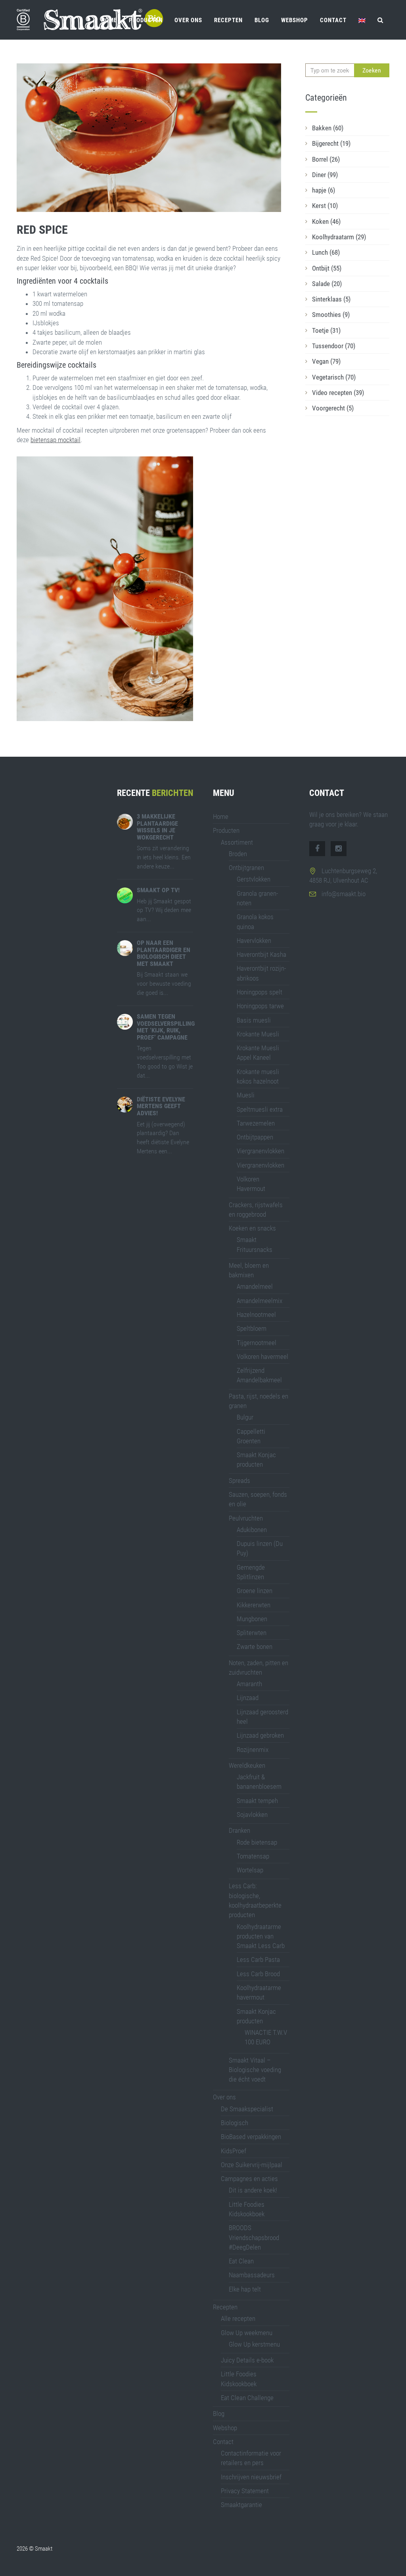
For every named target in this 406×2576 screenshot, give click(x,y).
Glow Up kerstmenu (254, 2344)
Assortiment (237, 842)
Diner (325, 175)
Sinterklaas (331, 299)
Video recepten (338, 393)
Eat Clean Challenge (247, 2398)
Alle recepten (238, 2318)
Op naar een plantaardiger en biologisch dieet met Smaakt (164, 953)
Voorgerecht (333, 408)
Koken (326, 221)
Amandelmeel (255, 1286)
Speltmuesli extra (260, 1109)
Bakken (328, 128)
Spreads (239, 1481)
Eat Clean (241, 2261)
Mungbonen (252, 1619)
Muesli (246, 1095)
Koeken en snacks (252, 1228)
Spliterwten (252, 1633)
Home (109, 20)
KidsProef (234, 2151)
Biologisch (235, 2123)
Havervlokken (254, 941)
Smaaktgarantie (241, 2505)
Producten (146, 20)
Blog (262, 20)
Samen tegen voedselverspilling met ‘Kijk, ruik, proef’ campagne (166, 1027)
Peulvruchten (246, 1518)
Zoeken (372, 70)
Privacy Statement (245, 2491)
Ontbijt (327, 268)
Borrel (326, 159)
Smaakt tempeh (257, 1801)
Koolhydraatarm (339, 237)
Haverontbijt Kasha (261, 954)
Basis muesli (254, 1020)
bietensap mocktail (56, 440)
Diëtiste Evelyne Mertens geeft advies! (161, 1106)
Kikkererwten (254, 1605)
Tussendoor (334, 346)
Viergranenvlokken (260, 1151)
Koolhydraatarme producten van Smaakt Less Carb (261, 1936)
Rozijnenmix (253, 1750)
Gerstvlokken (254, 879)
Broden (238, 854)
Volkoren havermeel (262, 1357)
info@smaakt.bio (344, 894)
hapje (324, 190)
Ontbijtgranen (246, 868)
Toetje (326, 330)
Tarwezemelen (256, 1123)
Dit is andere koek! (253, 2190)
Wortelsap (250, 1870)
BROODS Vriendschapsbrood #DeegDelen (254, 2237)
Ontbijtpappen (255, 1137)
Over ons (188, 20)
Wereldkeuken (247, 1765)
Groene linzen (255, 1591)
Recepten (228, 20)
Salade (327, 284)
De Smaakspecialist (247, 2109)
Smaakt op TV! (158, 890)
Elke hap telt (245, 2289)
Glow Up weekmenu (247, 2333)
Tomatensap (253, 1856)
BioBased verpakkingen (251, 2137)
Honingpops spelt (259, 992)
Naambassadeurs (252, 2275)
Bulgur (245, 1417)
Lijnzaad (248, 1698)
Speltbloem (252, 1328)
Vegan (326, 361)
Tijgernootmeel (257, 1343)
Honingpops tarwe (260, 1006)
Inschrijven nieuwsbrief (251, 2477)
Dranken (239, 1830)
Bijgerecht (331, 143)
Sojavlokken (252, 1815)
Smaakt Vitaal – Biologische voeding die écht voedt (255, 2070)
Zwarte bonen (255, 1647)
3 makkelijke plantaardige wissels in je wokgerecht (157, 827)
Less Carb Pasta (258, 1960)
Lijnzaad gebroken (260, 1735)
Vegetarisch (334, 377)
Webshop (295, 20)
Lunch (326, 252)
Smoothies (331, 315)
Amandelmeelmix (259, 1301)
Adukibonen (252, 1530)
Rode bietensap (257, 1842)
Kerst (325, 206)
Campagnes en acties (249, 2179)
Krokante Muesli (258, 1034)
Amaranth (249, 1684)
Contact (333, 20)
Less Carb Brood (258, 1974)
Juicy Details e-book (247, 2360)
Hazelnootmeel (256, 1315)
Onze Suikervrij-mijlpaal (252, 2165)
